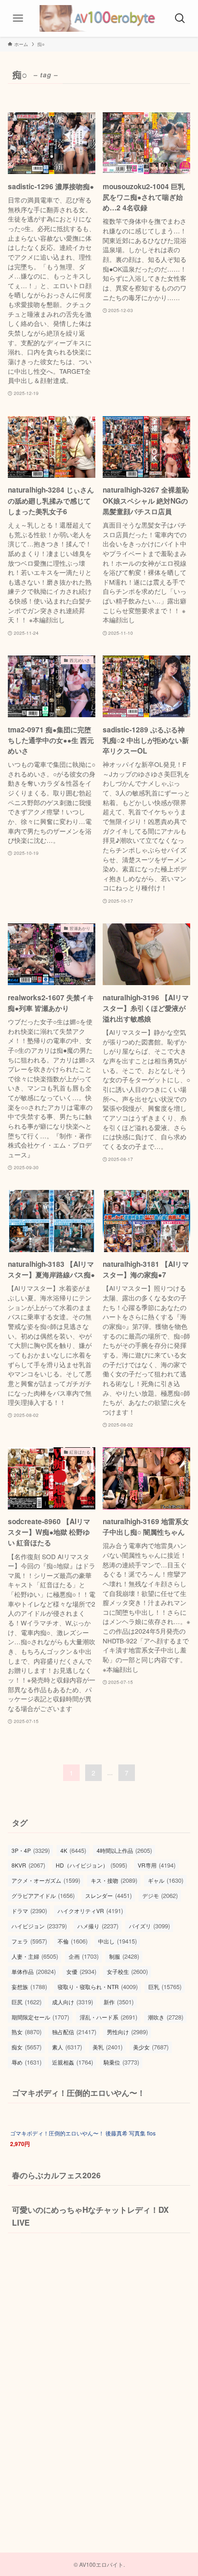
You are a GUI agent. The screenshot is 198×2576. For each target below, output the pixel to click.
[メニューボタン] (18, 18)
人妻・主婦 (35, 1956)
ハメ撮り (98, 1926)
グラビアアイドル (43, 1895)
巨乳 (165, 1987)
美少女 (151, 2047)
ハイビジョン (39, 1926)
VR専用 (157, 1865)
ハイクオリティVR (90, 1911)
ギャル (166, 1880)
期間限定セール (40, 2017)
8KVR (28, 1865)
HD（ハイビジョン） (91, 1865)
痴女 (26, 2047)
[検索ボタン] (180, 18)
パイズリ (149, 1926)
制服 (124, 1956)
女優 (81, 1971)
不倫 (73, 1941)
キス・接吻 (114, 1880)
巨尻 (26, 2002)
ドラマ (29, 1911)
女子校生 (127, 1971)
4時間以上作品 (124, 1850)
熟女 (26, 2032)
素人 (67, 2047)
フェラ (29, 1941)
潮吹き (166, 2017)
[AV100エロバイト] (99, 18)
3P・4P (31, 1850)
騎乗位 (121, 2062)
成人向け (73, 2002)
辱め (26, 2062)
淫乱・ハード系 (108, 2017)
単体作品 (34, 1971)
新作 (119, 2002)
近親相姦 (73, 2062)
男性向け (127, 2032)
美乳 (108, 2047)
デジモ (160, 1895)
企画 (84, 1956)
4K (73, 1850)
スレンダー (108, 1895)
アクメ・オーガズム (46, 1880)
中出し (117, 1941)
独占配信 (74, 2032)
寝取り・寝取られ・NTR (98, 1987)
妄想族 (29, 1987)
